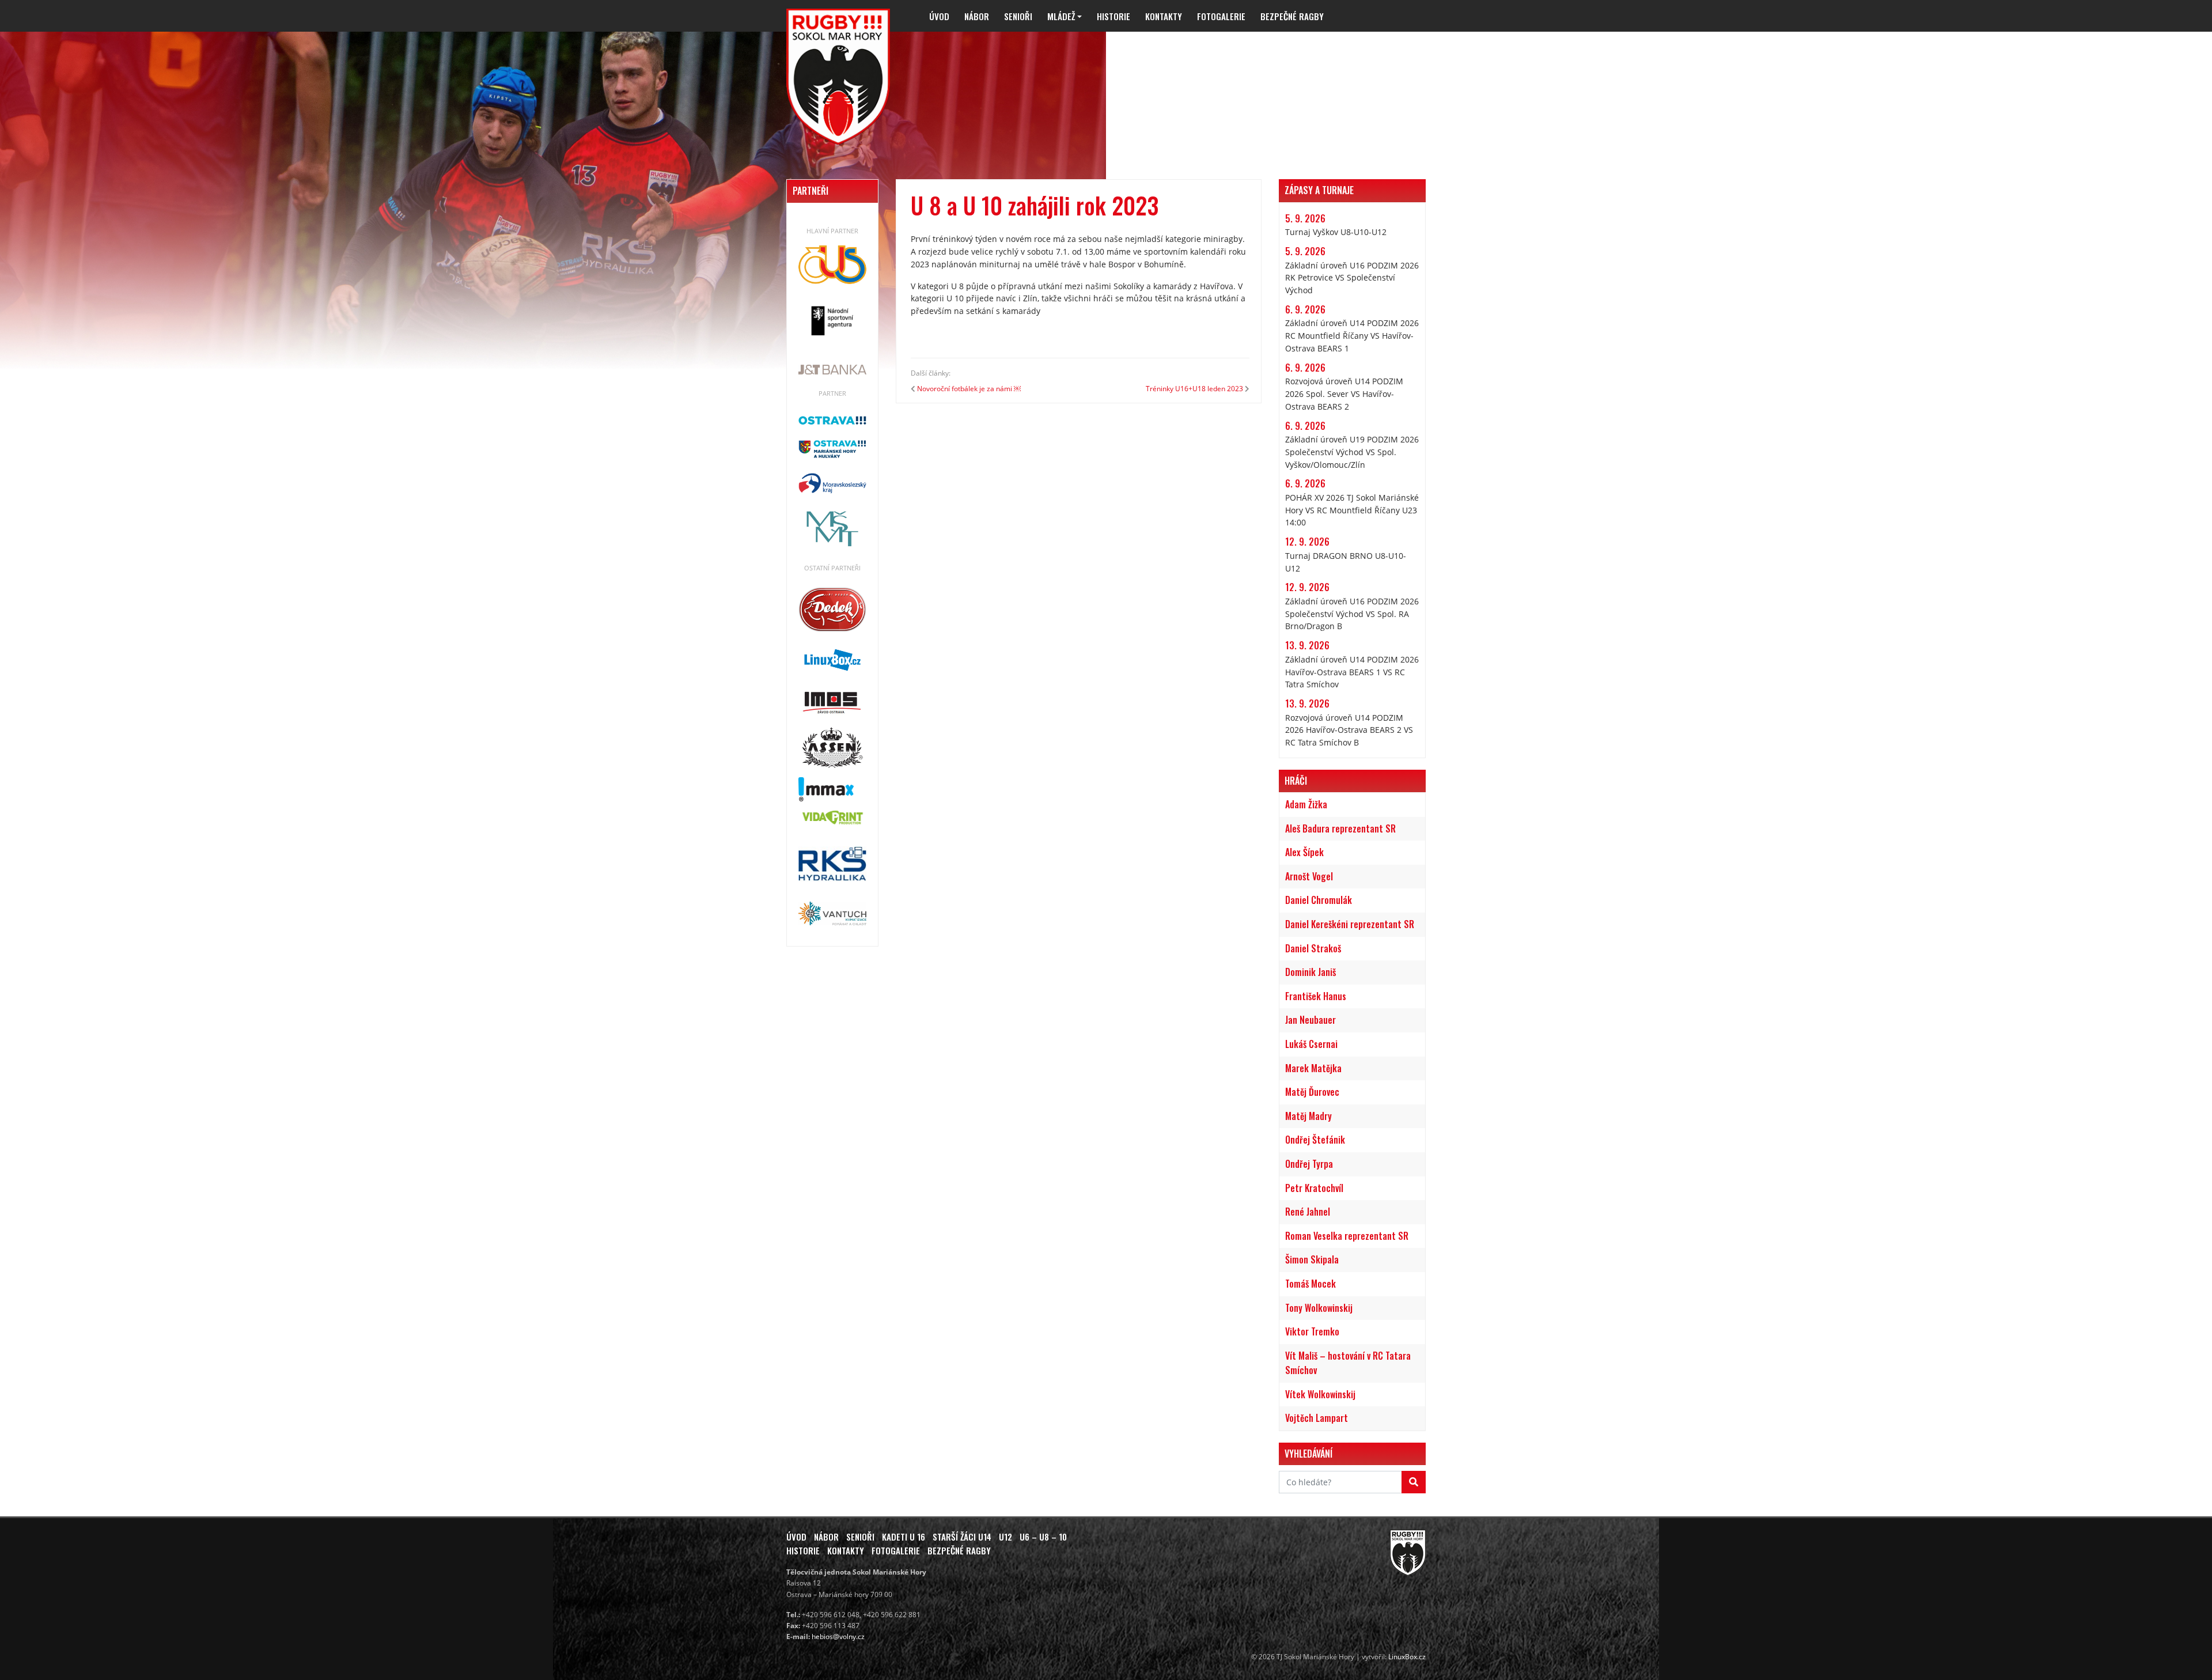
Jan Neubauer (1310, 1020)
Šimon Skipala (1312, 1259)
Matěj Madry (1308, 1116)
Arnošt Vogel (1309, 876)
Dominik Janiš (1310, 972)
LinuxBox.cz (1407, 1657)
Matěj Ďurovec (1312, 1092)
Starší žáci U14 (962, 1537)
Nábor (977, 16)
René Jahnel (1308, 1212)
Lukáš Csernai (1311, 1044)
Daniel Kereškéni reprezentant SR (1350, 924)
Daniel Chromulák (1319, 900)
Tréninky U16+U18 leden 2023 (1194, 389)
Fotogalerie (1221, 16)
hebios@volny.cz (838, 1637)
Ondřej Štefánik (1315, 1140)
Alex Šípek (1304, 852)
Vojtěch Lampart (1317, 1418)
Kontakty (1164, 16)
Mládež (1061, 16)
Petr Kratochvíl (1314, 1188)
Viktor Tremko (1312, 1331)
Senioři (1018, 16)
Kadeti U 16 (904, 1537)
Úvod (939, 16)
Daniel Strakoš (1313, 948)
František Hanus (1316, 996)
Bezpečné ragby (1292, 16)
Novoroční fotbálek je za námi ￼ (969, 389)
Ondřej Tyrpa (1309, 1164)
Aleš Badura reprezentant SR (1340, 828)
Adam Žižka (1306, 804)
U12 (1005, 1537)
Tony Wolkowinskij (1319, 1308)
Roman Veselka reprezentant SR (1347, 1236)
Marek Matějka (1313, 1068)
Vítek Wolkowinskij (1320, 1394)
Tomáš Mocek (1310, 1284)
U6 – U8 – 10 (1043, 1537)
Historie (1113, 16)
